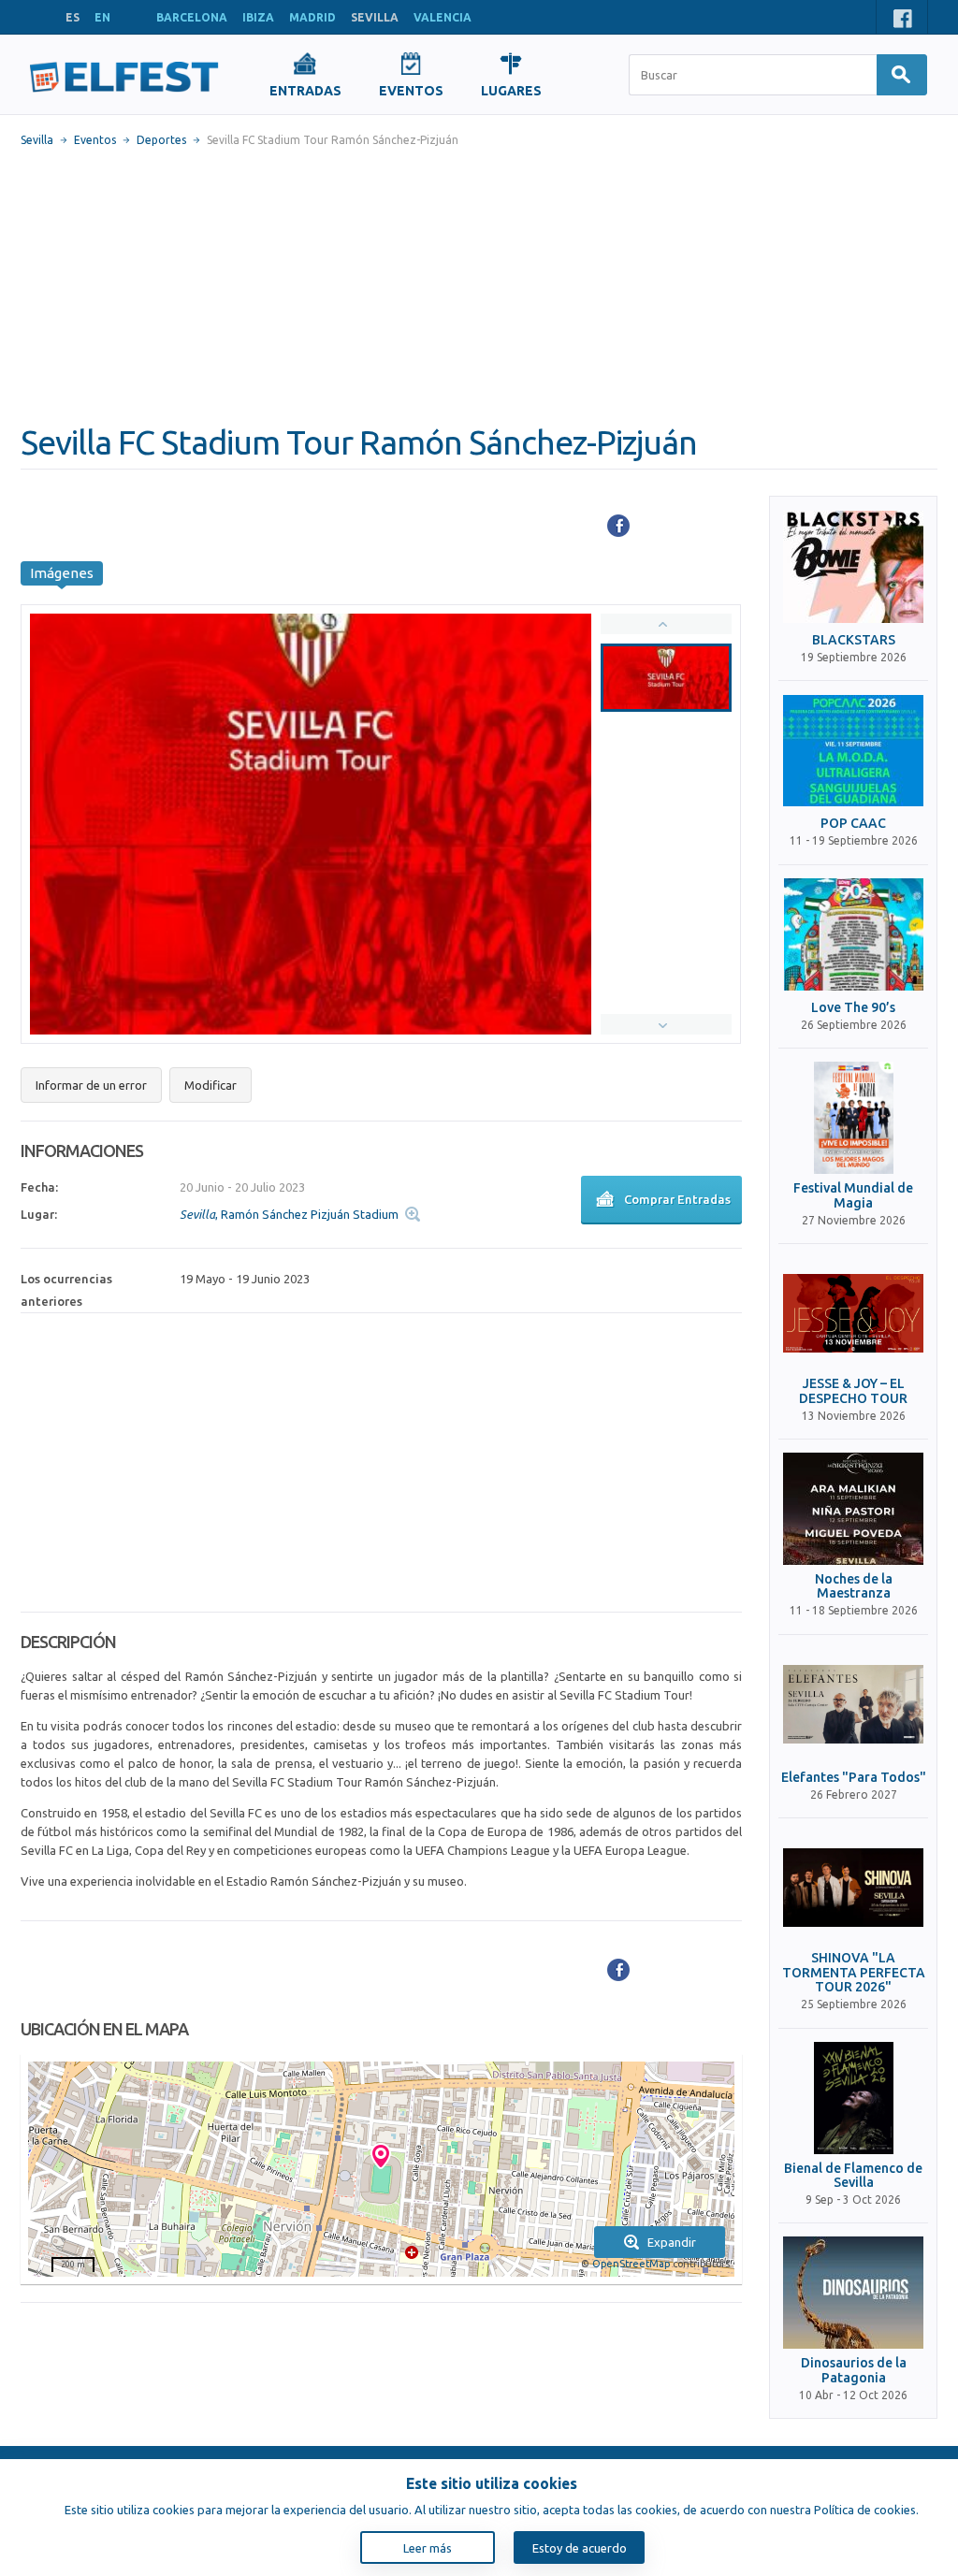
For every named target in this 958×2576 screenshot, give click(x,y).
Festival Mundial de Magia (853, 1195)
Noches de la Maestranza (854, 1586)
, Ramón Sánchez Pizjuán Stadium (289, 1214)
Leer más (428, 2548)
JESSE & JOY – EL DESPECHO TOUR (853, 1391)
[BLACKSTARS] (853, 567)
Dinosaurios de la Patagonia (854, 2370)
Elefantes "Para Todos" (854, 1778)
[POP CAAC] (853, 750)
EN (102, 17)
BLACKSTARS (854, 640)
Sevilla (37, 140)
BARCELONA (192, 17)
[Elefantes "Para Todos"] (853, 1704)
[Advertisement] (479, 285)
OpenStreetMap (631, 2264)
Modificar (210, 1085)
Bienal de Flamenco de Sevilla (853, 2176)
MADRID (312, 17)
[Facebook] (618, 526)
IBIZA (258, 17)
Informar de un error (91, 1085)
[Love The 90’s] (853, 934)
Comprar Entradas (677, 1199)
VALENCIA (443, 17)
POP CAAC (853, 824)
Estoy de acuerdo (580, 2548)
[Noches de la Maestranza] (853, 1509)
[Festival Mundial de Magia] (853, 1118)
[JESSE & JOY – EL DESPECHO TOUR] (853, 1313)
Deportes (161, 140)
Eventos (95, 140)
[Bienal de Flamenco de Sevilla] (853, 2098)
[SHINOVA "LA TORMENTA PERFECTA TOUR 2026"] (853, 1888)
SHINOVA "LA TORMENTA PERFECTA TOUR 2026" (854, 1973)
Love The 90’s (853, 1008)
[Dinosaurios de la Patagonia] (853, 2293)
